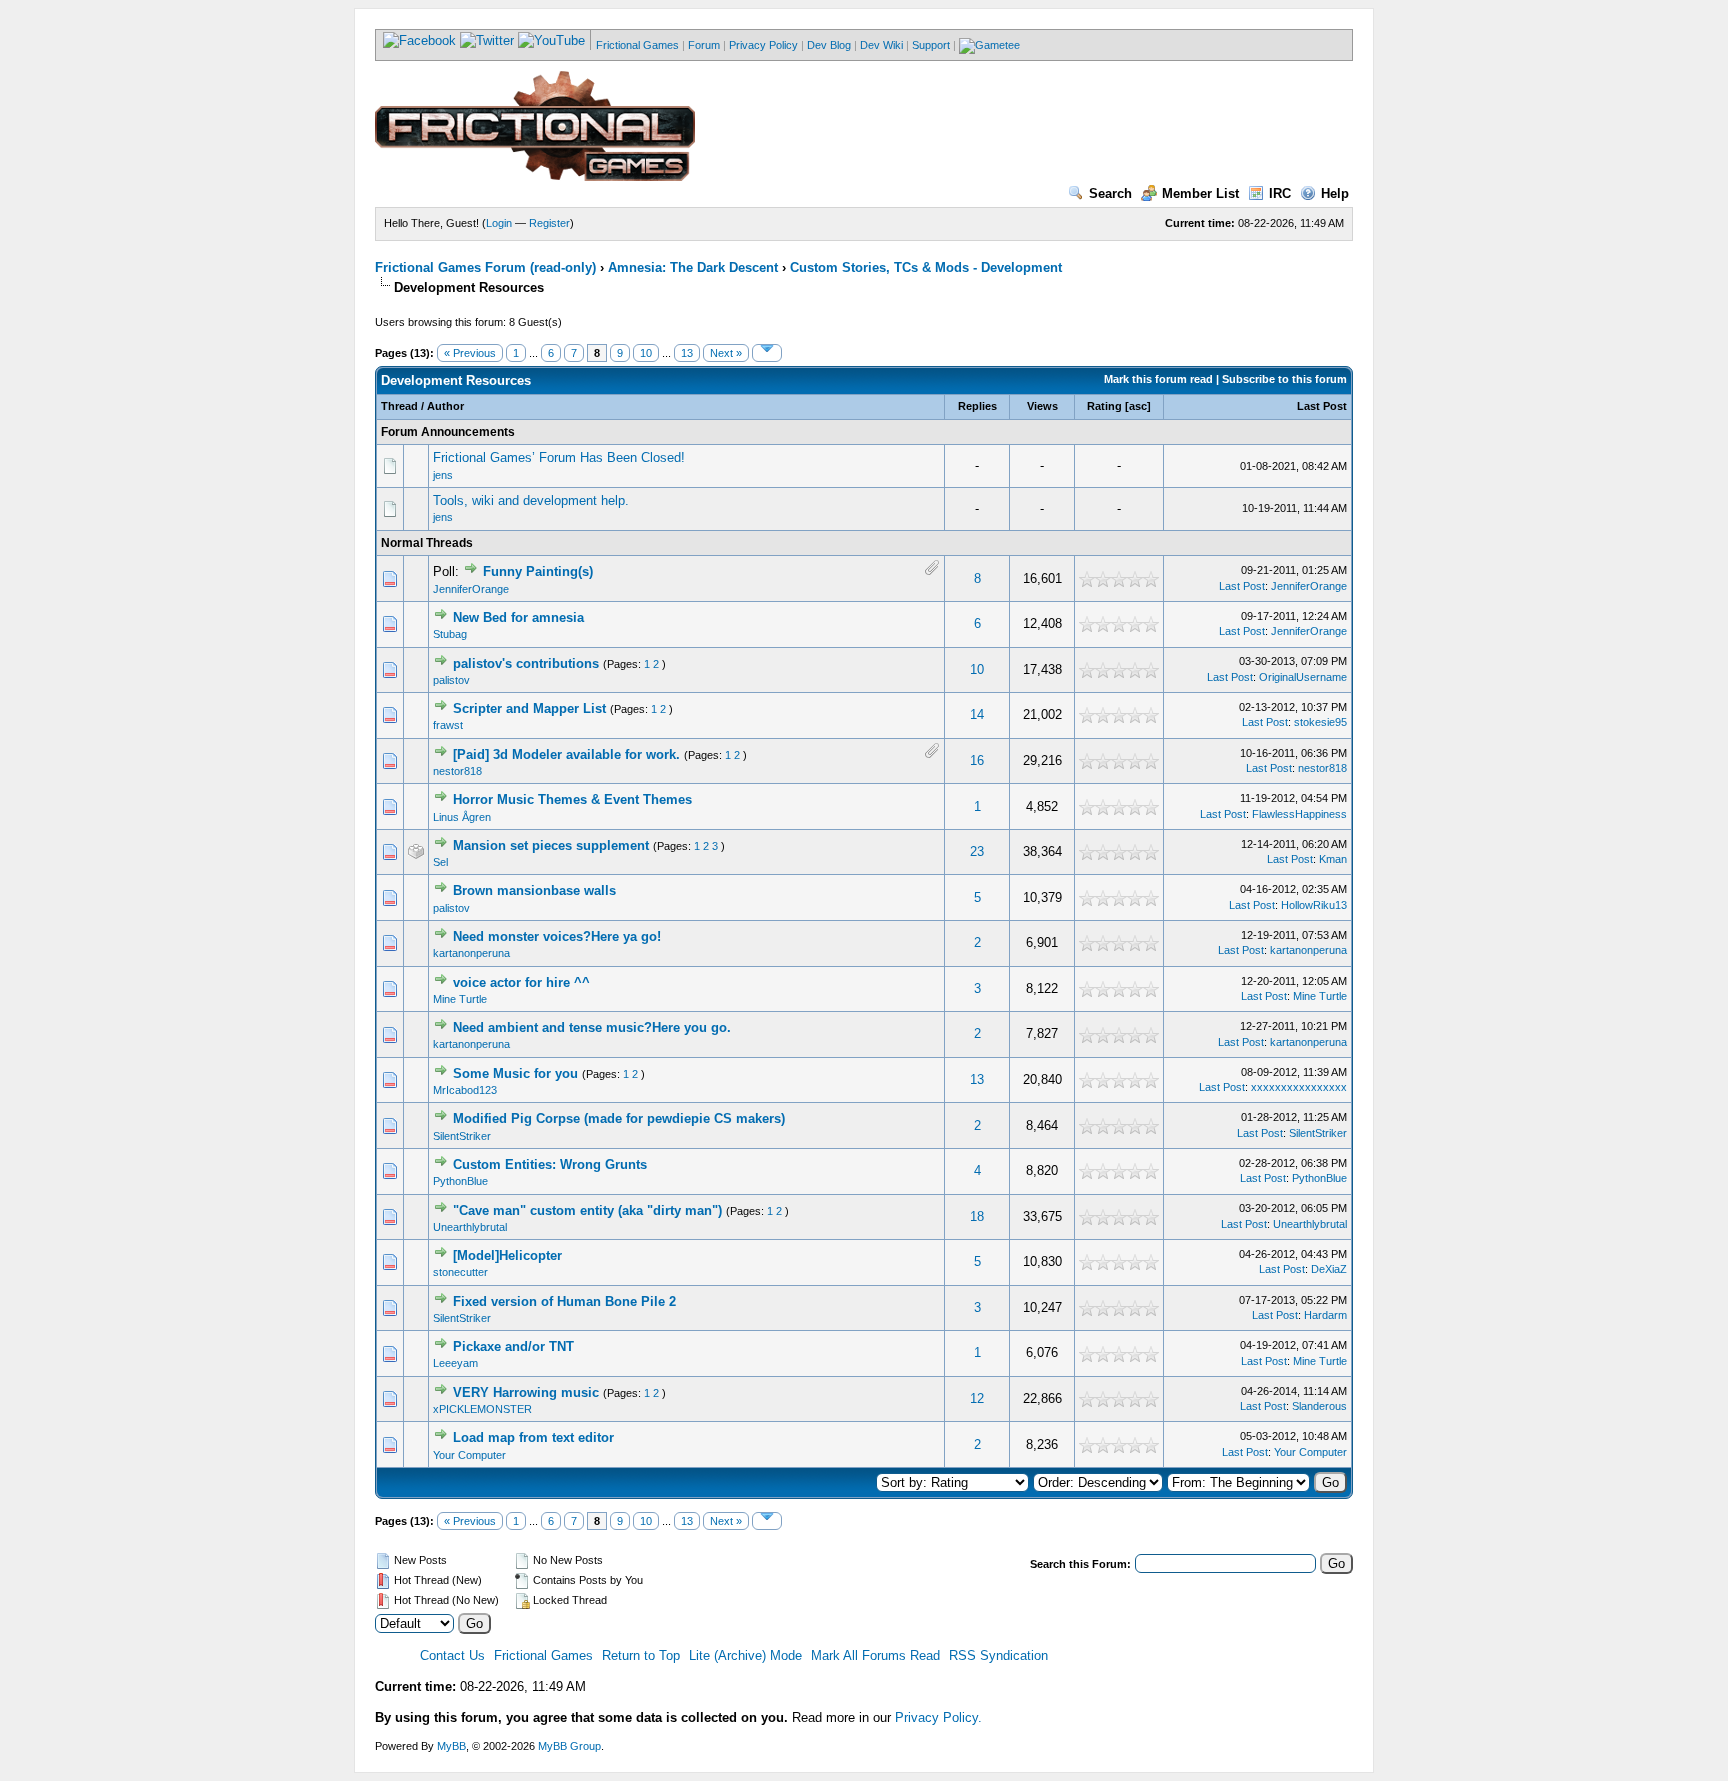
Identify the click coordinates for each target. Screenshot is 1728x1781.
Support (931, 45)
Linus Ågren (462, 817)
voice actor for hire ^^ (521, 982)
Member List (1200, 193)
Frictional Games (637, 45)
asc (1138, 406)
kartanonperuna (471, 953)
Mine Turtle (460, 999)
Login (499, 223)
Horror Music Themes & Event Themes (572, 799)
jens (443, 475)
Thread (399, 406)
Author (445, 406)
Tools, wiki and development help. (531, 500)
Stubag (450, 634)
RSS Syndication (998, 1655)
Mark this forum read (1158, 379)
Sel (440, 862)
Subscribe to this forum (1284, 379)
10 (646, 353)
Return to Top (641, 1655)
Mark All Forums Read (875, 1655)
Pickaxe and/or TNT (513, 1346)
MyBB (451, 1746)
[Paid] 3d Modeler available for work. (566, 754)
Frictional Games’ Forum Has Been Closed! (559, 457)
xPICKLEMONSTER (482, 1409)
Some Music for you (515, 1073)
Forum (704, 45)
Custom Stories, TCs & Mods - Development (926, 267)
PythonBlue (460, 1181)
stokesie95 (1320, 722)
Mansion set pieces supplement (551, 845)
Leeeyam (455, 1363)
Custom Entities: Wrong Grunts (550, 1164)
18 (977, 1216)
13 (687, 353)
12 (977, 1398)
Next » (726, 353)
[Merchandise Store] (989, 45)
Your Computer (469, 1455)
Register (549, 223)
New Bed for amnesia (518, 617)
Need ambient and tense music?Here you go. (592, 1027)
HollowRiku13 (1314, 905)
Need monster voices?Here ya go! (557, 936)
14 (977, 714)
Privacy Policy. (938, 1717)
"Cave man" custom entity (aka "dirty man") (587, 1210)
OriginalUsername (1303, 677)
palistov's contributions (526, 663)
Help (1335, 193)
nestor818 (457, 771)
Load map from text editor (533, 1437)
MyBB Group (569, 1746)
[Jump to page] (767, 353)
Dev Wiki (881, 45)
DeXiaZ (1329, 1269)
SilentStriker (462, 1136)
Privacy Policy (763, 45)
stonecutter (460, 1272)
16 (977, 760)
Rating (1104, 406)
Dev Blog (829, 45)
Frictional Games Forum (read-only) (485, 267)
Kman (1333, 859)
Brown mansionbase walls (534, 890)
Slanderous (1319, 1406)
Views (1042, 406)
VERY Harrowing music (526, 1392)
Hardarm (1325, 1315)
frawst (448, 725)
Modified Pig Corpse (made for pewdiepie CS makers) (619, 1118)
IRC (1280, 193)
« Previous (470, 353)
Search (1110, 193)
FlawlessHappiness (1299, 814)
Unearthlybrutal (470, 1227)
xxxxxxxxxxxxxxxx (1299, 1087)
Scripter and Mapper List (529, 708)
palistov (451, 680)
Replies (977, 406)
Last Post (1322, 406)
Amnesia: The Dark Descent (693, 267)
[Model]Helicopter (507, 1255)
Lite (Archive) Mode (745, 1655)
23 (977, 851)
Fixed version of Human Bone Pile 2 (564, 1301)
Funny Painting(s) (538, 571)
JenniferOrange (471, 589)
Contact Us (452, 1655)
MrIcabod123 (465, 1090)
